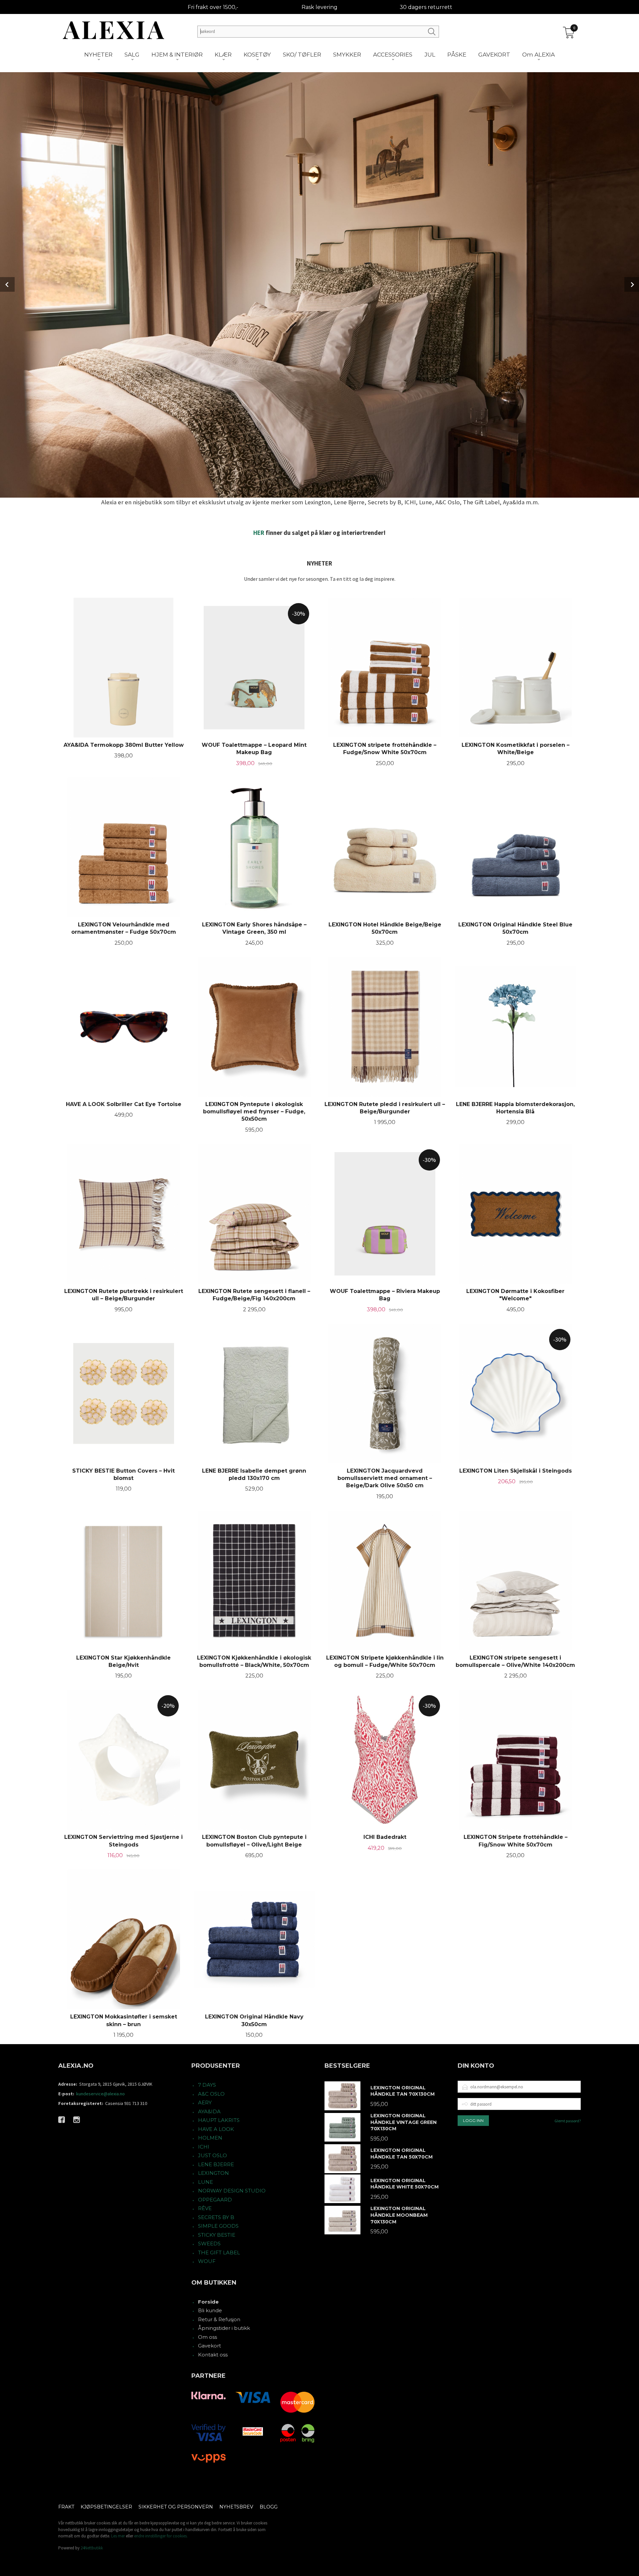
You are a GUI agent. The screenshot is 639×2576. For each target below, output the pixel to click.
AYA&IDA (209, 2111)
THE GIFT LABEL (219, 2253)
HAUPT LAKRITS (219, 2120)
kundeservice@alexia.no (101, 2094)
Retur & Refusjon (219, 2319)
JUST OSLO (213, 2155)
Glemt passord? (568, 2121)
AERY (205, 2102)
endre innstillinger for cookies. (161, 2536)
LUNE (206, 2182)
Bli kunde (210, 2310)
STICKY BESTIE (217, 2235)
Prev (7, 284)
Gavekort (210, 2346)
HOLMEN (210, 2138)
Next (632, 284)
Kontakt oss (213, 2355)
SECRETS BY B (216, 2217)
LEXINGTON (213, 2173)
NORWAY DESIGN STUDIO (232, 2191)
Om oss (208, 2337)
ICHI (204, 2147)
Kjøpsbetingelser (106, 2507)
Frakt (66, 2507)
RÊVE (205, 2208)
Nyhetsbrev (236, 2507)
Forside (208, 2302)
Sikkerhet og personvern (176, 2507)
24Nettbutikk (92, 2548)
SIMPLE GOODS (218, 2226)
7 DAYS (207, 2085)
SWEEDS (209, 2244)
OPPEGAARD (215, 2200)
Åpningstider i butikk (224, 2328)
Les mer (118, 2536)
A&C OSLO (211, 2094)
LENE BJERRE (216, 2164)
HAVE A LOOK (216, 2129)
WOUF (207, 2261)
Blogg (269, 2507)
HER (259, 533)
